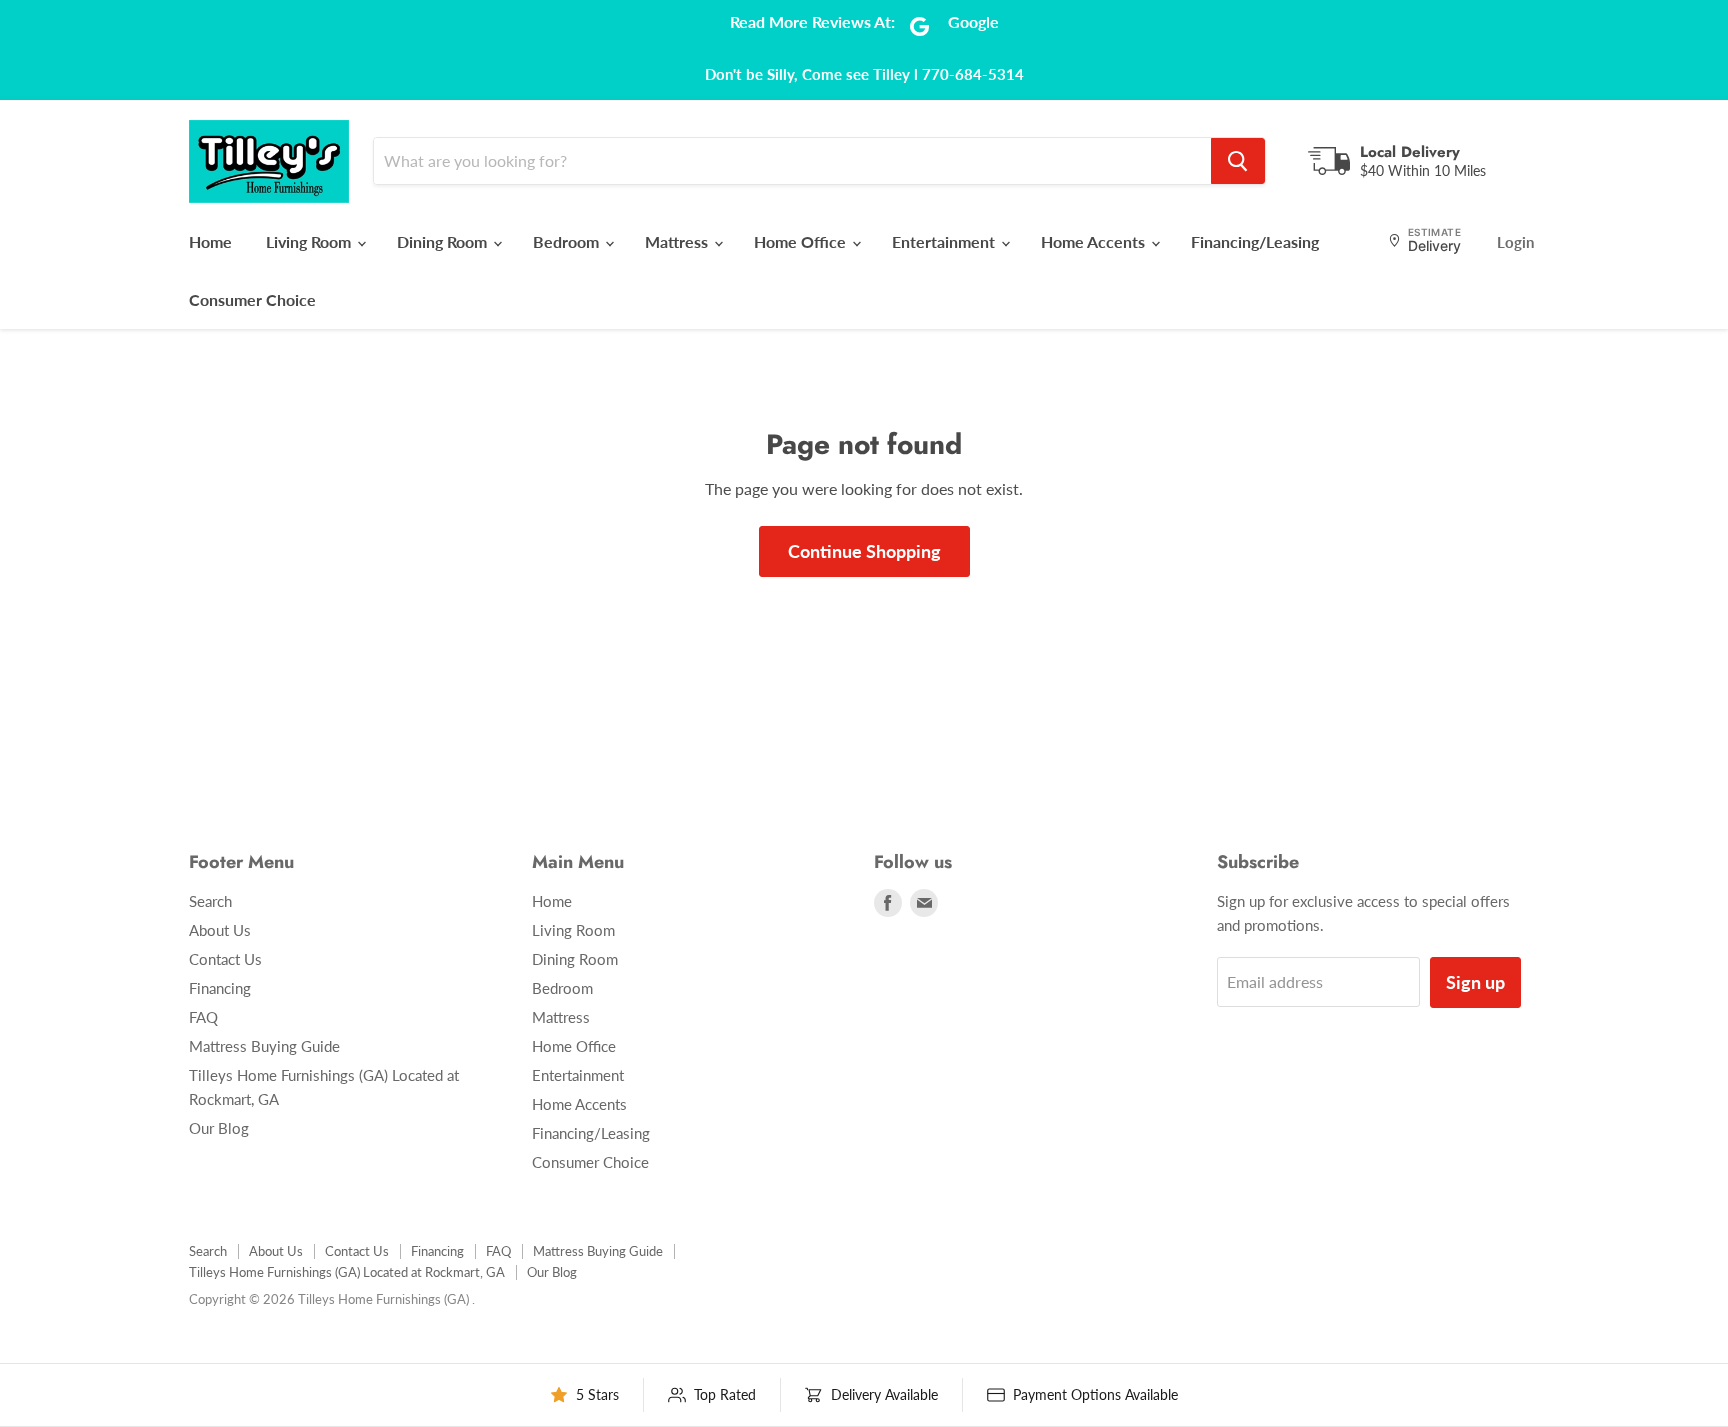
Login (1515, 242)
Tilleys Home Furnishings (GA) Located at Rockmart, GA (347, 1272)
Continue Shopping (864, 551)
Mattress (678, 241)
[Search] (1238, 161)
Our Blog (219, 1128)
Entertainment (945, 241)
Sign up (1475, 982)
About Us (220, 930)
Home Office (802, 241)
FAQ (203, 1017)
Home (210, 241)
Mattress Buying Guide (264, 1046)
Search (210, 901)
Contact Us (225, 959)
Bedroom (568, 241)
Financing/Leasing (1255, 241)
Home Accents (1095, 241)
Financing (220, 988)
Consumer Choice (252, 299)
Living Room (310, 241)
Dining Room (444, 241)
